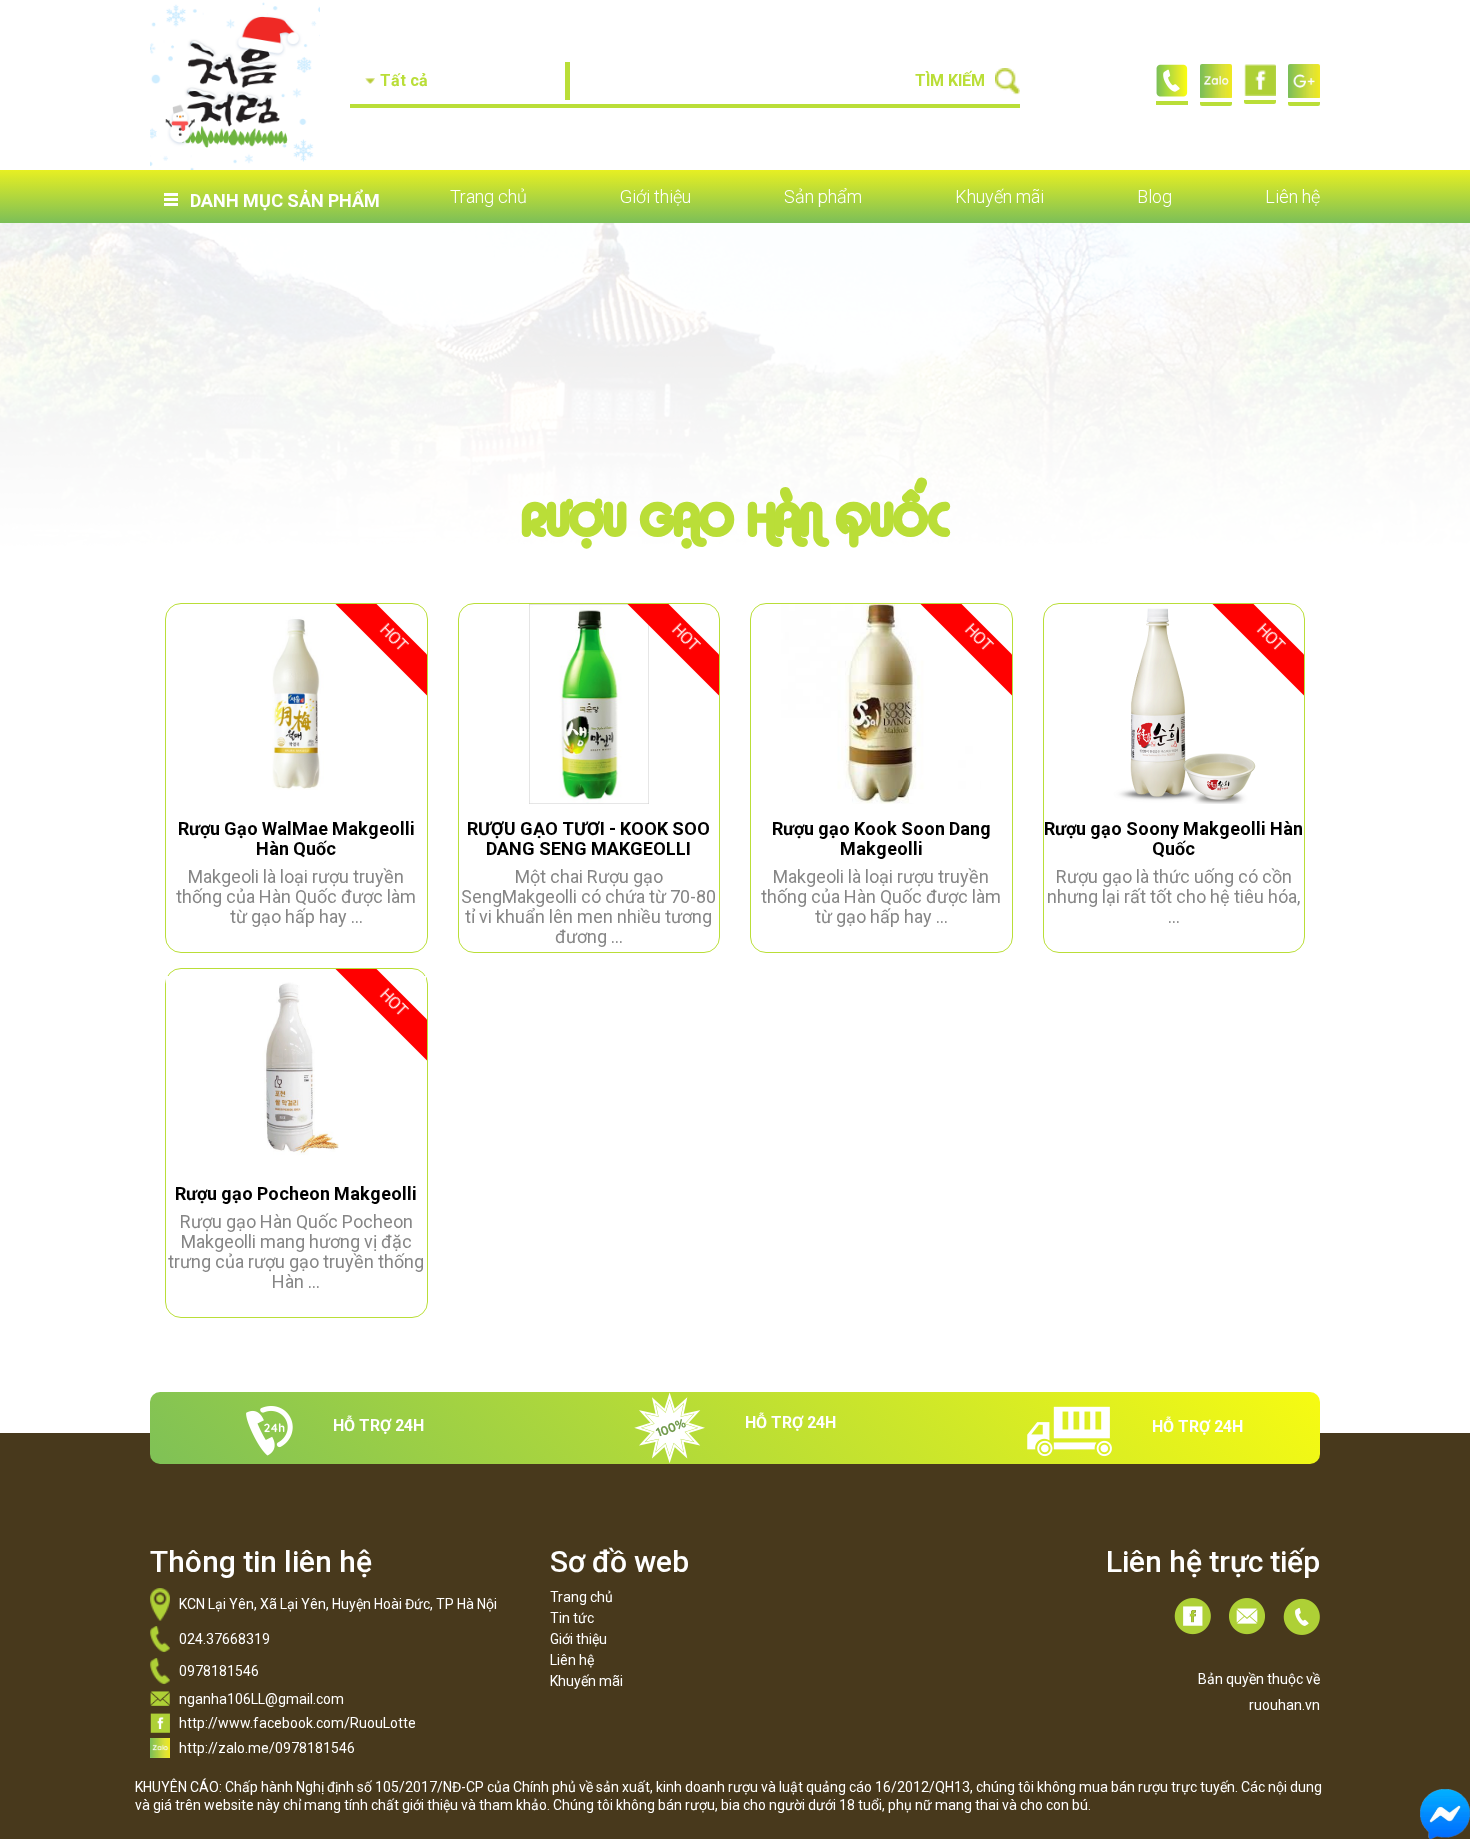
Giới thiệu (655, 197)
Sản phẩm (823, 197)
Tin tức (572, 1618)
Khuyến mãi (999, 197)
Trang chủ (488, 197)
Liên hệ (1292, 197)
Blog (1154, 197)
